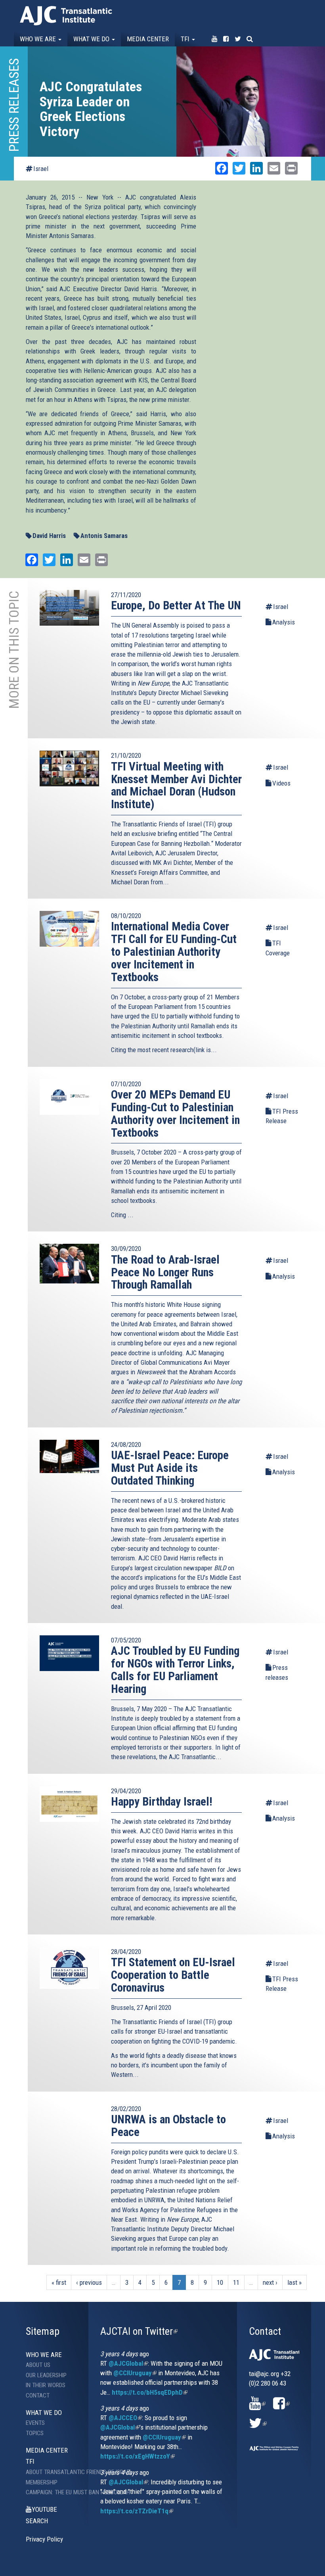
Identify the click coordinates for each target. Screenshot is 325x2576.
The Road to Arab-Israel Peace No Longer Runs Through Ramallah (165, 1272)
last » (294, 2282)
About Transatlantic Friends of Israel (57, 2472)
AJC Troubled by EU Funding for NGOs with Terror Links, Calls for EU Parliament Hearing (175, 1670)
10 (220, 2282)
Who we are (39, 39)
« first (59, 2282)
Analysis (284, 622)
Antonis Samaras (104, 536)
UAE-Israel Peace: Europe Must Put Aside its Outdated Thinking (170, 1468)
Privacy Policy (44, 2539)
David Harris (49, 536)
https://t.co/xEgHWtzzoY (138, 2456)
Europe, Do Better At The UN (176, 605)
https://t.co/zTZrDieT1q (137, 2511)
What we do (92, 39)
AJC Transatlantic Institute (66, 16)
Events (35, 2423)
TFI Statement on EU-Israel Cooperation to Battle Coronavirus (173, 1975)
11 (236, 2282)
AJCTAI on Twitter (139, 2331)
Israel (41, 169)
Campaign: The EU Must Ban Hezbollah (57, 2492)
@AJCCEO (125, 2418)
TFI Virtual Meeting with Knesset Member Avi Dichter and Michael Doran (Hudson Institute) (176, 786)
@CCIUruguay (135, 2373)
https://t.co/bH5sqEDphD (150, 2392)
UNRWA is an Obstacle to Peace (168, 2126)
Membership (42, 2482)
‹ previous (89, 2282)
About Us (38, 2365)
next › (270, 2282)
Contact (38, 2395)
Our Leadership (46, 2375)
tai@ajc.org (264, 2374)
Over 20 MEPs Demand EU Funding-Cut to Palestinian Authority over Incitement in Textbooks (175, 1114)
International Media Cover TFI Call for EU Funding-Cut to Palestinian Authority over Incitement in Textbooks (174, 952)
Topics (35, 2433)
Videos (281, 783)
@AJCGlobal (128, 2363)
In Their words (46, 2385)
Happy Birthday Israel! (162, 1802)
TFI (186, 39)
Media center (148, 39)
